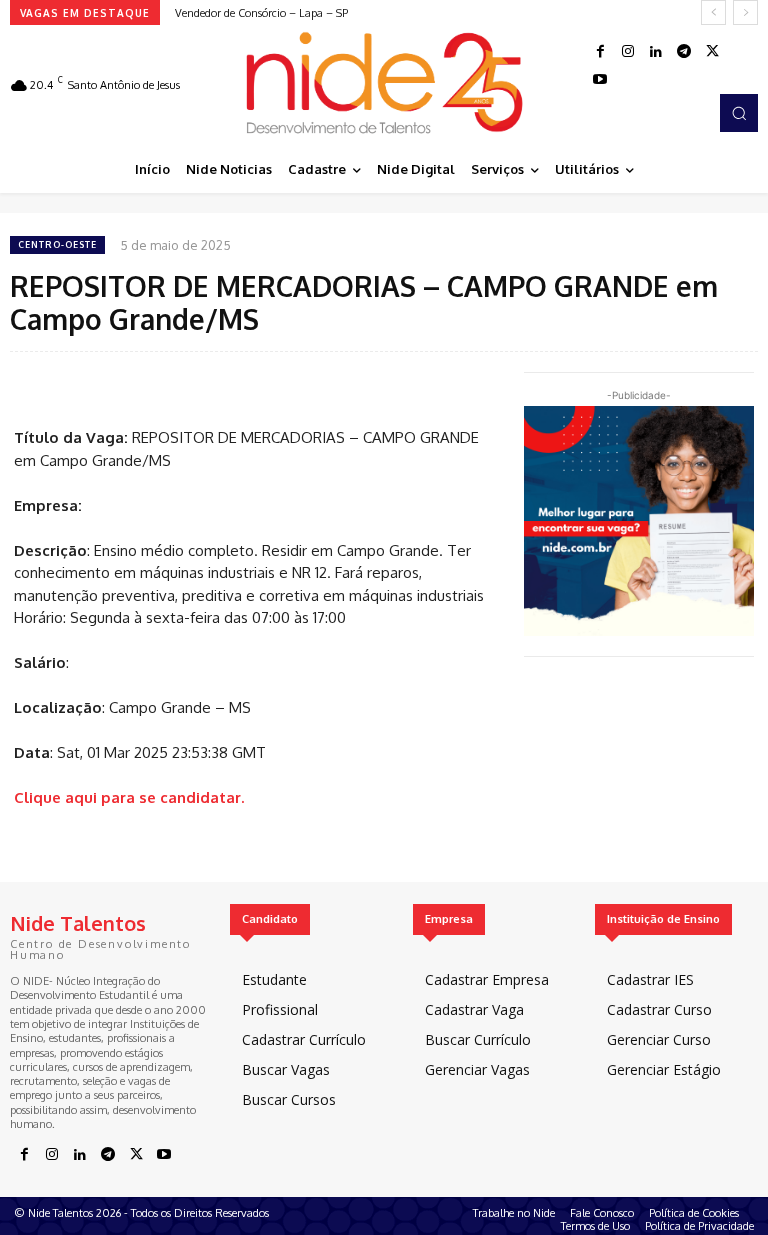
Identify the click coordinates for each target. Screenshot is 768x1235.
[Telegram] (684, 52)
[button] (739, 113)
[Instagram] (628, 52)
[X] (712, 52)
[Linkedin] (656, 52)
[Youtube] (600, 80)
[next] (745, 12)
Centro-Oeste (57, 244)
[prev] (713, 12)
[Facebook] (600, 52)
